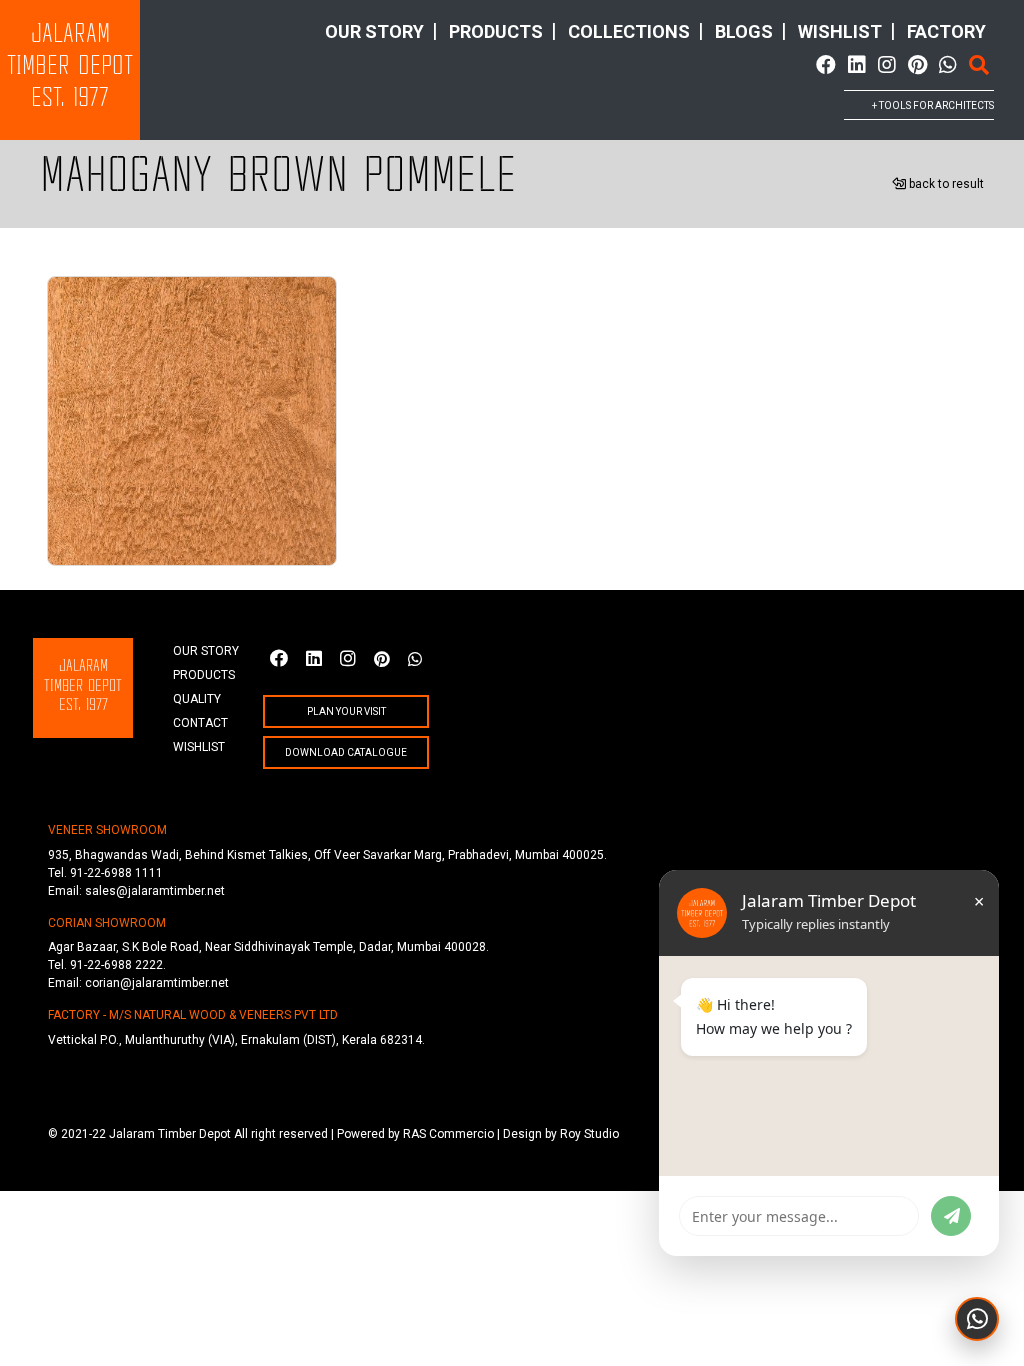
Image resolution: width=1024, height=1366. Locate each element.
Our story (374, 31)
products (496, 31)
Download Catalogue (346, 752)
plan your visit (346, 711)
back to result (945, 184)
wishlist (840, 31)
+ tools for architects (933, 105)
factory (946, 31)
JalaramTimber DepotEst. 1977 (70, 67)
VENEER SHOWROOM (107, 830)
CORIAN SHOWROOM (107, 923)
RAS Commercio (448, 1134)
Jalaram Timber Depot (170, 1134)
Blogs (744, 31)
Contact (200, 723)
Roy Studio (589, 1134)
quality (197, 699)
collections (629, 31)
